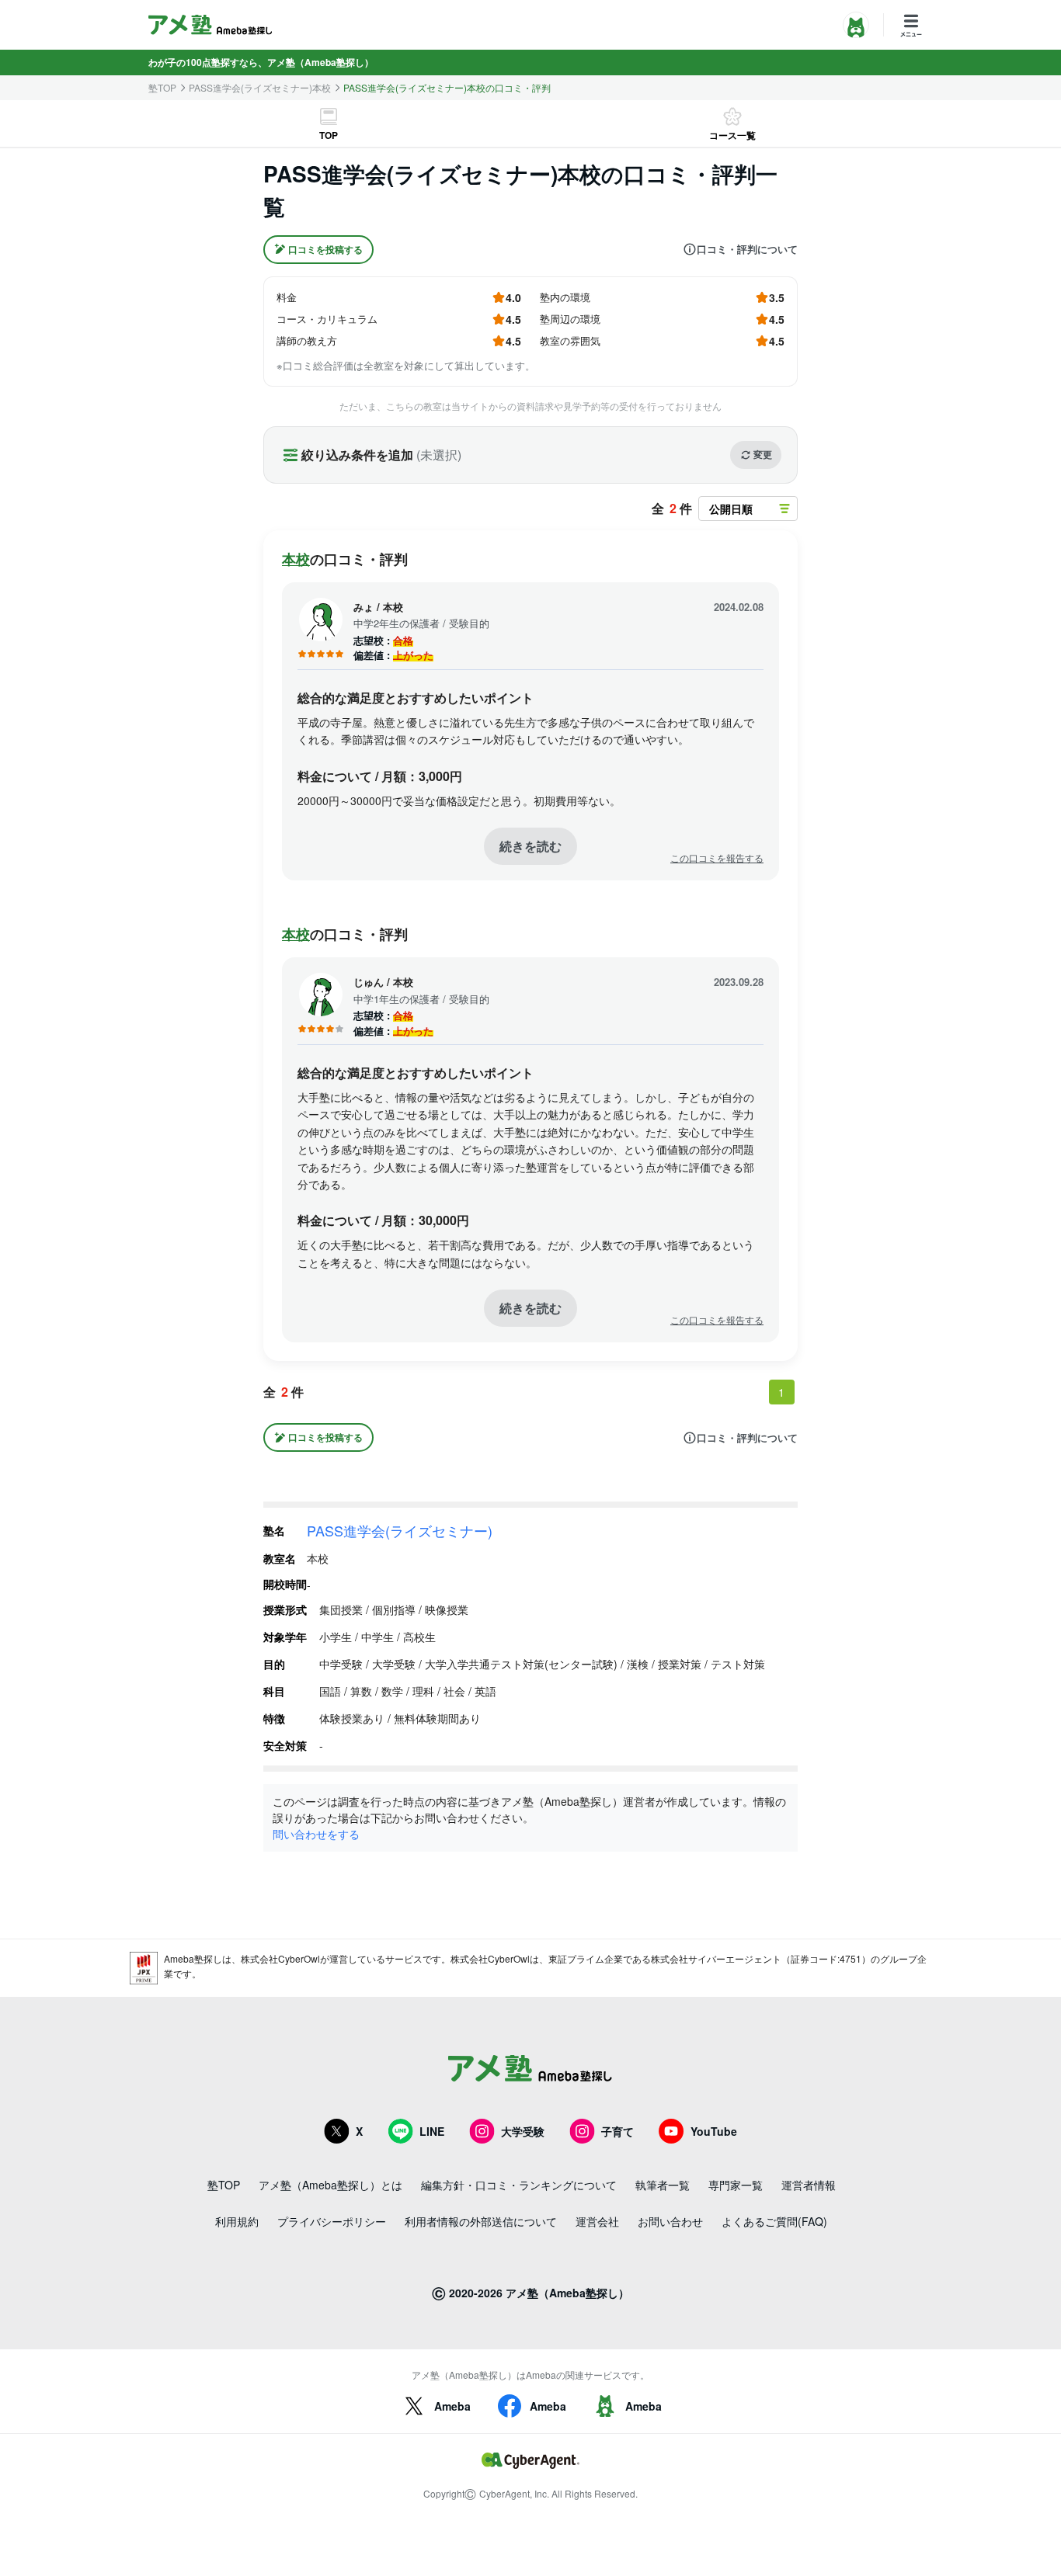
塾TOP (162, 88)
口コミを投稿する (325, 249)
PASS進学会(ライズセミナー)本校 (260, 88)
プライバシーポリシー (332, 2221)
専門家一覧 (736, 2185)
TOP (329, 135)
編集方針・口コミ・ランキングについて (519, 2185)
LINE (432, 2131)
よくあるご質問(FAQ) (774, 2221)
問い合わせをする (316, 1834)
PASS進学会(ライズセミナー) (400, 1530)
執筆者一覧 (663, 2185)
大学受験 (523, 2131)
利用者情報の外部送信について (481, 2221)
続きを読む (530, 846)
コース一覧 (732, 135)
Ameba (452, 2406)
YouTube (714, 2131)
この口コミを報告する (717, 858)
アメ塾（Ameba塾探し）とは (330, 2185)
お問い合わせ (670, 2221)
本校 (296, 559)
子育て (617, 2131)
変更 (763, 454)
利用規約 (237, 2221)
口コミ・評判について (747, 249)
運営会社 (597, 2221)
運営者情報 (809, 2185)
